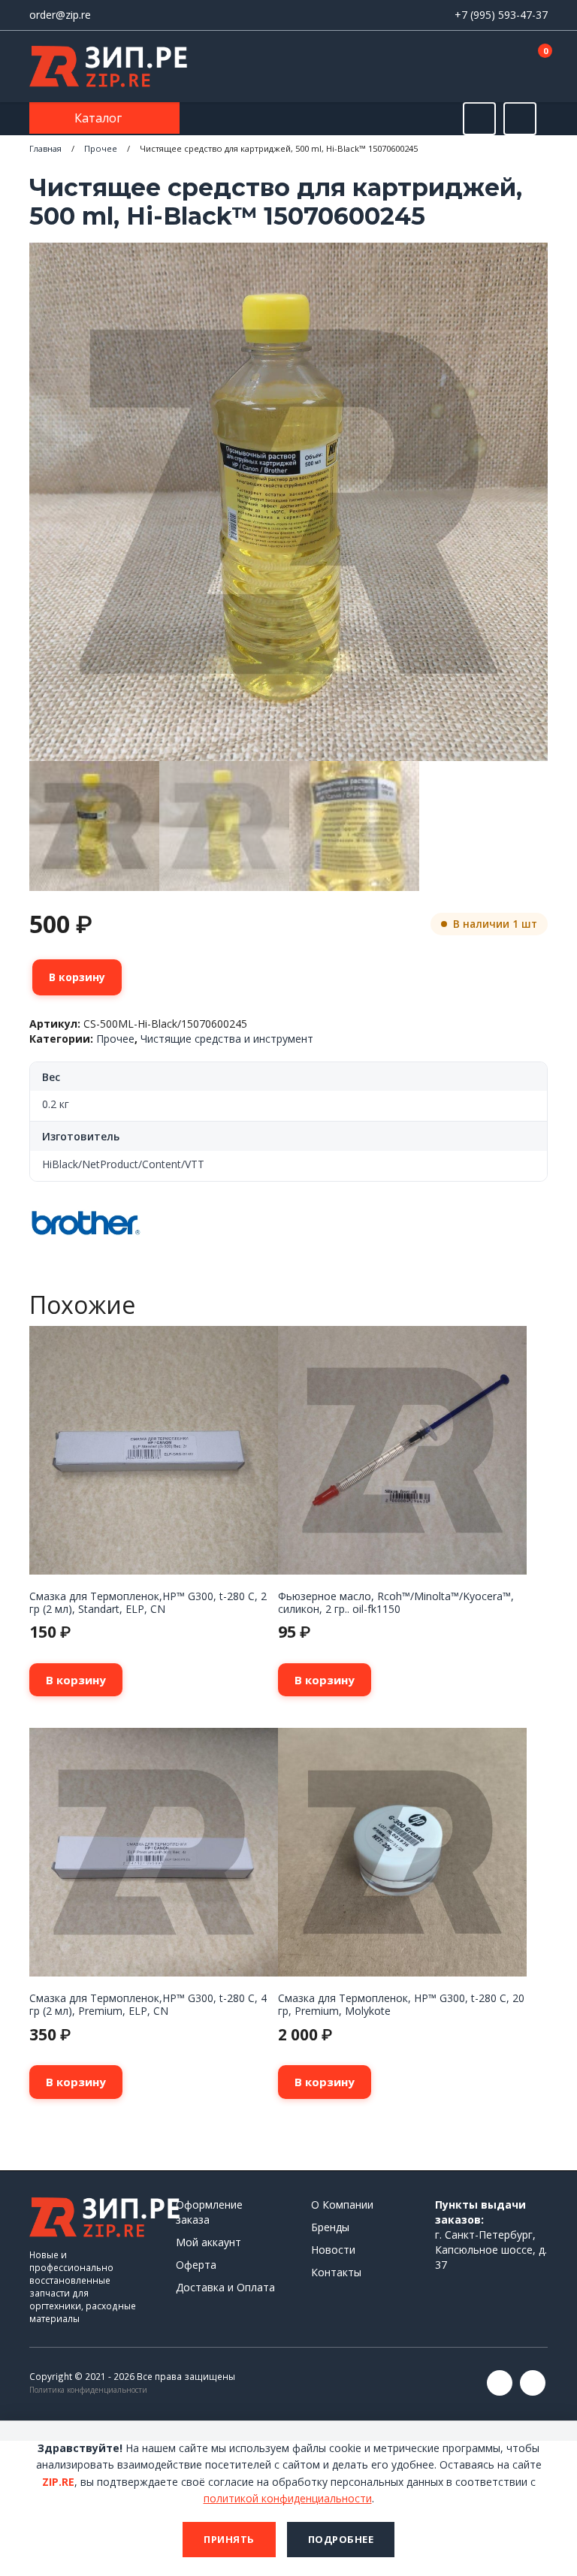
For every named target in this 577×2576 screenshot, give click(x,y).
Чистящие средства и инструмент (227, 1039)
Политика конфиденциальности (88, 2390)
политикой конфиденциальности (288, 2498)
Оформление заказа (209, 2212)
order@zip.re (60, 15)
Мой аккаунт (208, 2242)
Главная (45, 148)
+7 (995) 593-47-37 (501, 15)
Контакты (336, 2272)
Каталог (100, 118)
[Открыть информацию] (520, 119)
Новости (333, 2250)
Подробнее (341, 2539)
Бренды (330, 2227)
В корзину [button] (76, 1680)
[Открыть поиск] (479, 119)
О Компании (342, 2205)
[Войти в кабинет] (483, 68)
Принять (229, 2539)
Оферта (196, 2265)
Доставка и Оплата (225, 2287)
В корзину (77, 977)
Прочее (101, 148)
